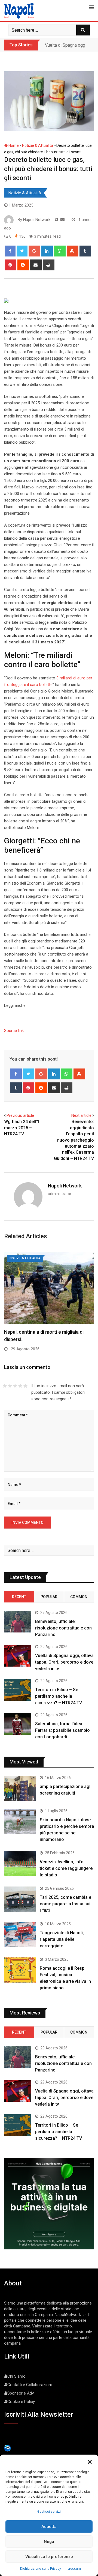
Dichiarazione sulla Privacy (41, 2569)
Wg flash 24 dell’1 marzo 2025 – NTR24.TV (22, 1128)
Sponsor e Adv (21, 2393)
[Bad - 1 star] (5, 1386)
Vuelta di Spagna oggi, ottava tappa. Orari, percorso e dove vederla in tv (64, 1662)
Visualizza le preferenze (49, 2557)
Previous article (20, 1115)
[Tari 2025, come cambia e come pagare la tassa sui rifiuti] (20, 1899)
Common (79, 1597)
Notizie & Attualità (38, 145)
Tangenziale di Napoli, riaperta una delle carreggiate (62, 1939)
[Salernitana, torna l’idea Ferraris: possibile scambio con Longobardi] (18, 1724)
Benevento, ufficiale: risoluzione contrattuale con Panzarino (63, 1628)
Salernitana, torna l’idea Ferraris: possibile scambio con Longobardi (62, 1730)
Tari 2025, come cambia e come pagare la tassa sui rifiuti (65, 1904)
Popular (49, 1597)
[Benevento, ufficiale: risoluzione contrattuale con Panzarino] (18, 1621)
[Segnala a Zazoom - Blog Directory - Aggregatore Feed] (7, 2448)
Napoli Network (65, 1186)
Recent (19, 1597)
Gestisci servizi (49, 2512)
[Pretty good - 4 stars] (20, 1386)
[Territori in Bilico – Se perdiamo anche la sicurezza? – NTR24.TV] (18, 1690)
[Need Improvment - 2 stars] (10, 1386)
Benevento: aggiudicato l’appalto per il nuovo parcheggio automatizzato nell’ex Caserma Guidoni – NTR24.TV (74, 1140)
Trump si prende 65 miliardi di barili (42, 1332)
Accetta (49, 2527)
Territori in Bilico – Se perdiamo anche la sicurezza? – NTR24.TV (59, 1696)
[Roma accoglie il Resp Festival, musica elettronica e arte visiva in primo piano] (20, 1970)
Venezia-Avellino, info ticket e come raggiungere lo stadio (66, 1868)
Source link (14, 1031)
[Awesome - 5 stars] (25, 1386)
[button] (90, 2461)
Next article (81, 1115)
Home (13, 145)
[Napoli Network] (62, 220)
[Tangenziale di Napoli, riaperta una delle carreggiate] (20, 1935)
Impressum (72, 2569)
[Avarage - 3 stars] (15, 1386)
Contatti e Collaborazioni (30, 2385)
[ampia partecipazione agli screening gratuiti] (20, 1788)
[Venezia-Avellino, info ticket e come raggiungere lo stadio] (20, 1864)
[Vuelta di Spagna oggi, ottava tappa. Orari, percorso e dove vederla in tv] (18, 1656)
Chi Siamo (16, 2376)
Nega (49, 2542)
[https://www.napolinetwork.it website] (56, 220)
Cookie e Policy (21, 2402)
